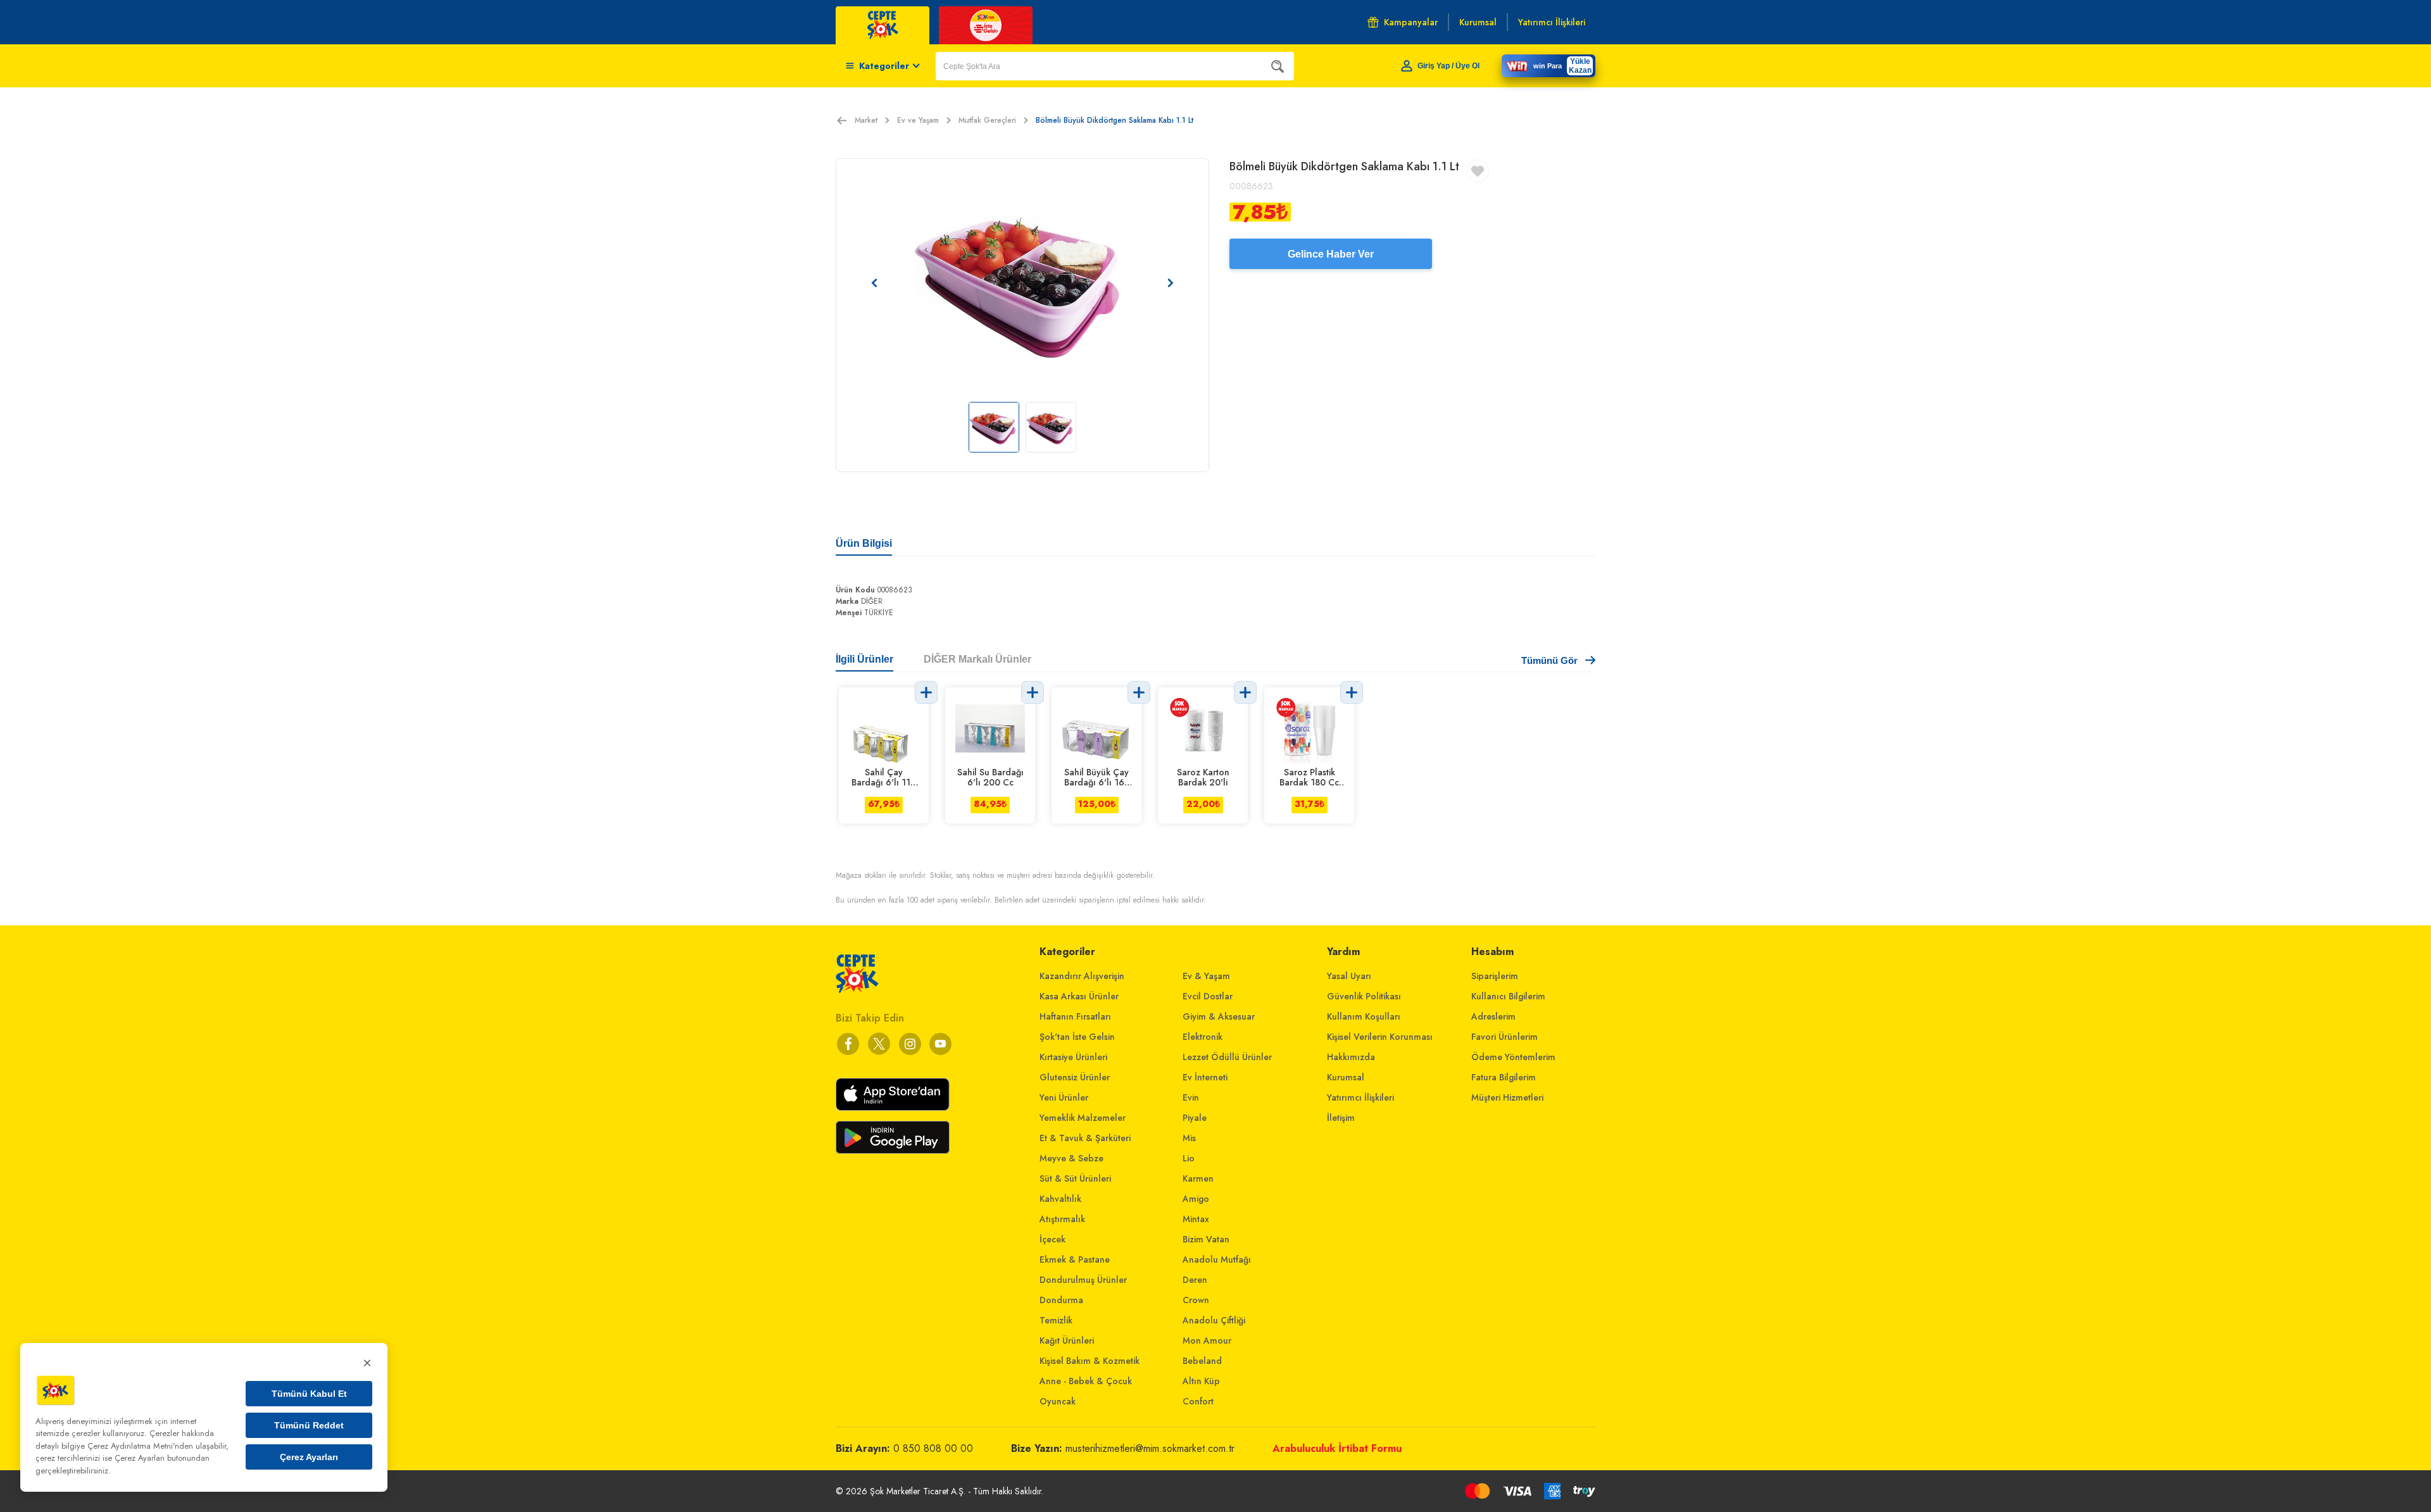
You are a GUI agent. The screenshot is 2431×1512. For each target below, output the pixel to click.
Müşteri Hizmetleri (1507, 1097)
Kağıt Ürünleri (1067, 1340)
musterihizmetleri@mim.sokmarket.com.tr (1150, 1448)
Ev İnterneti (1205, 1077)
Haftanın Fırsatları (1075, 1016)
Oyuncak (1058, 1401)
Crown (1196, 1300)
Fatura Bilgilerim (1504, 1077)
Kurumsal (1346, 1077)
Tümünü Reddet (309, 1425)
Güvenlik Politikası (1364, 996)
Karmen (1198, 1178)
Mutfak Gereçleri (987, 120)
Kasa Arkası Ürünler (1079, 996)
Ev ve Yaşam (918, 120)
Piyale (1195, 1118)
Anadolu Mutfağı (1217, 1259)
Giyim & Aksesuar (1219, 1016)
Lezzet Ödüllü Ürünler (1227, 1057)
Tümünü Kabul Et (309, 1394)
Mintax (1196, 1219)
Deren (1195, 1280)
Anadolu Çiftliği (1214, 1320)
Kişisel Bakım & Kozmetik (1090, 1361)
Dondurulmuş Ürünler (1083, 1280)
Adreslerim (1493, 1016)
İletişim (1341, 1118)
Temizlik (1056, 1320)
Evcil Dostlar (1208, 996)
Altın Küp (1201, 1381)
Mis (1189, 1138)
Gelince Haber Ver (1331, 254)
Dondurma (1061, 1300)
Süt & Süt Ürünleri (1075, 1178)
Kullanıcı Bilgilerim (1508, 996)
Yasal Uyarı (1349, 976)
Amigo (1196, 1199)
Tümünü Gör (1549, 660)
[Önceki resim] (874, 283)
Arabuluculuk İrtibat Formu (1337, 1448)
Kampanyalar (1411, 22)
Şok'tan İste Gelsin (1077, 1037)
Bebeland (1202, 1361)
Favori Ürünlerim (1504, 1037)
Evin (1191, 1097)
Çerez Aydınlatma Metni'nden (140, 1446)
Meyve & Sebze (1071, 1158)
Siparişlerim (1495, 976)
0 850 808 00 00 (933, 1448)
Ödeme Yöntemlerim (1513, 1057)
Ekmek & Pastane (1075, 1259)
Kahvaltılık (1060, 1199)
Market (866, 120)
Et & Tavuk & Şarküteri (1085, 1138)
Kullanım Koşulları (1364, 1016)
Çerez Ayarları (309, 1457)
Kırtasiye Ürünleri (1073, 1057)
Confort (1198, 1401)
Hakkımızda (1351, 1057)
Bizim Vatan (1206, 1239)
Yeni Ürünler (1064, 1097)
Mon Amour (1207, 1340)
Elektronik (1203, 1037)
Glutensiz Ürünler (1075, 1077)
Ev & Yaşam (1206, 976)
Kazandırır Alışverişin (1082, 976)
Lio (1189, 1158)
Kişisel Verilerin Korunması (1380, 1037)
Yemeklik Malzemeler (1083, 1118)
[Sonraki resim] (1171, 283)
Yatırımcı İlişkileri (1360, 1097)
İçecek (1052, 1239)
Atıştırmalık (1062, 1219)
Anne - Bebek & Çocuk (1086, 1381)
